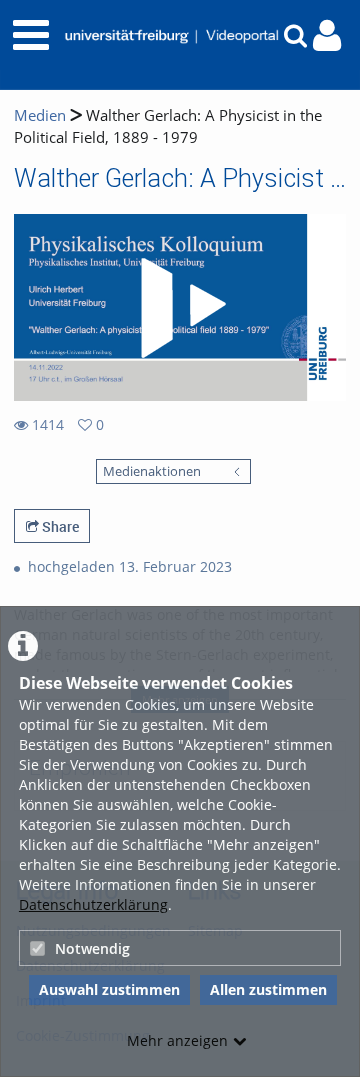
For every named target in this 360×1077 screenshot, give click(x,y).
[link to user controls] (327, 35)
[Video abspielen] (180, 308)
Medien (40, 115)
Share (59, 526)
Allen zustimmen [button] (268, 989)
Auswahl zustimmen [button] (109, 989)
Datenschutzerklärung (93, 904)
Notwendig (92, 948)
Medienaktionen (152, 471)
